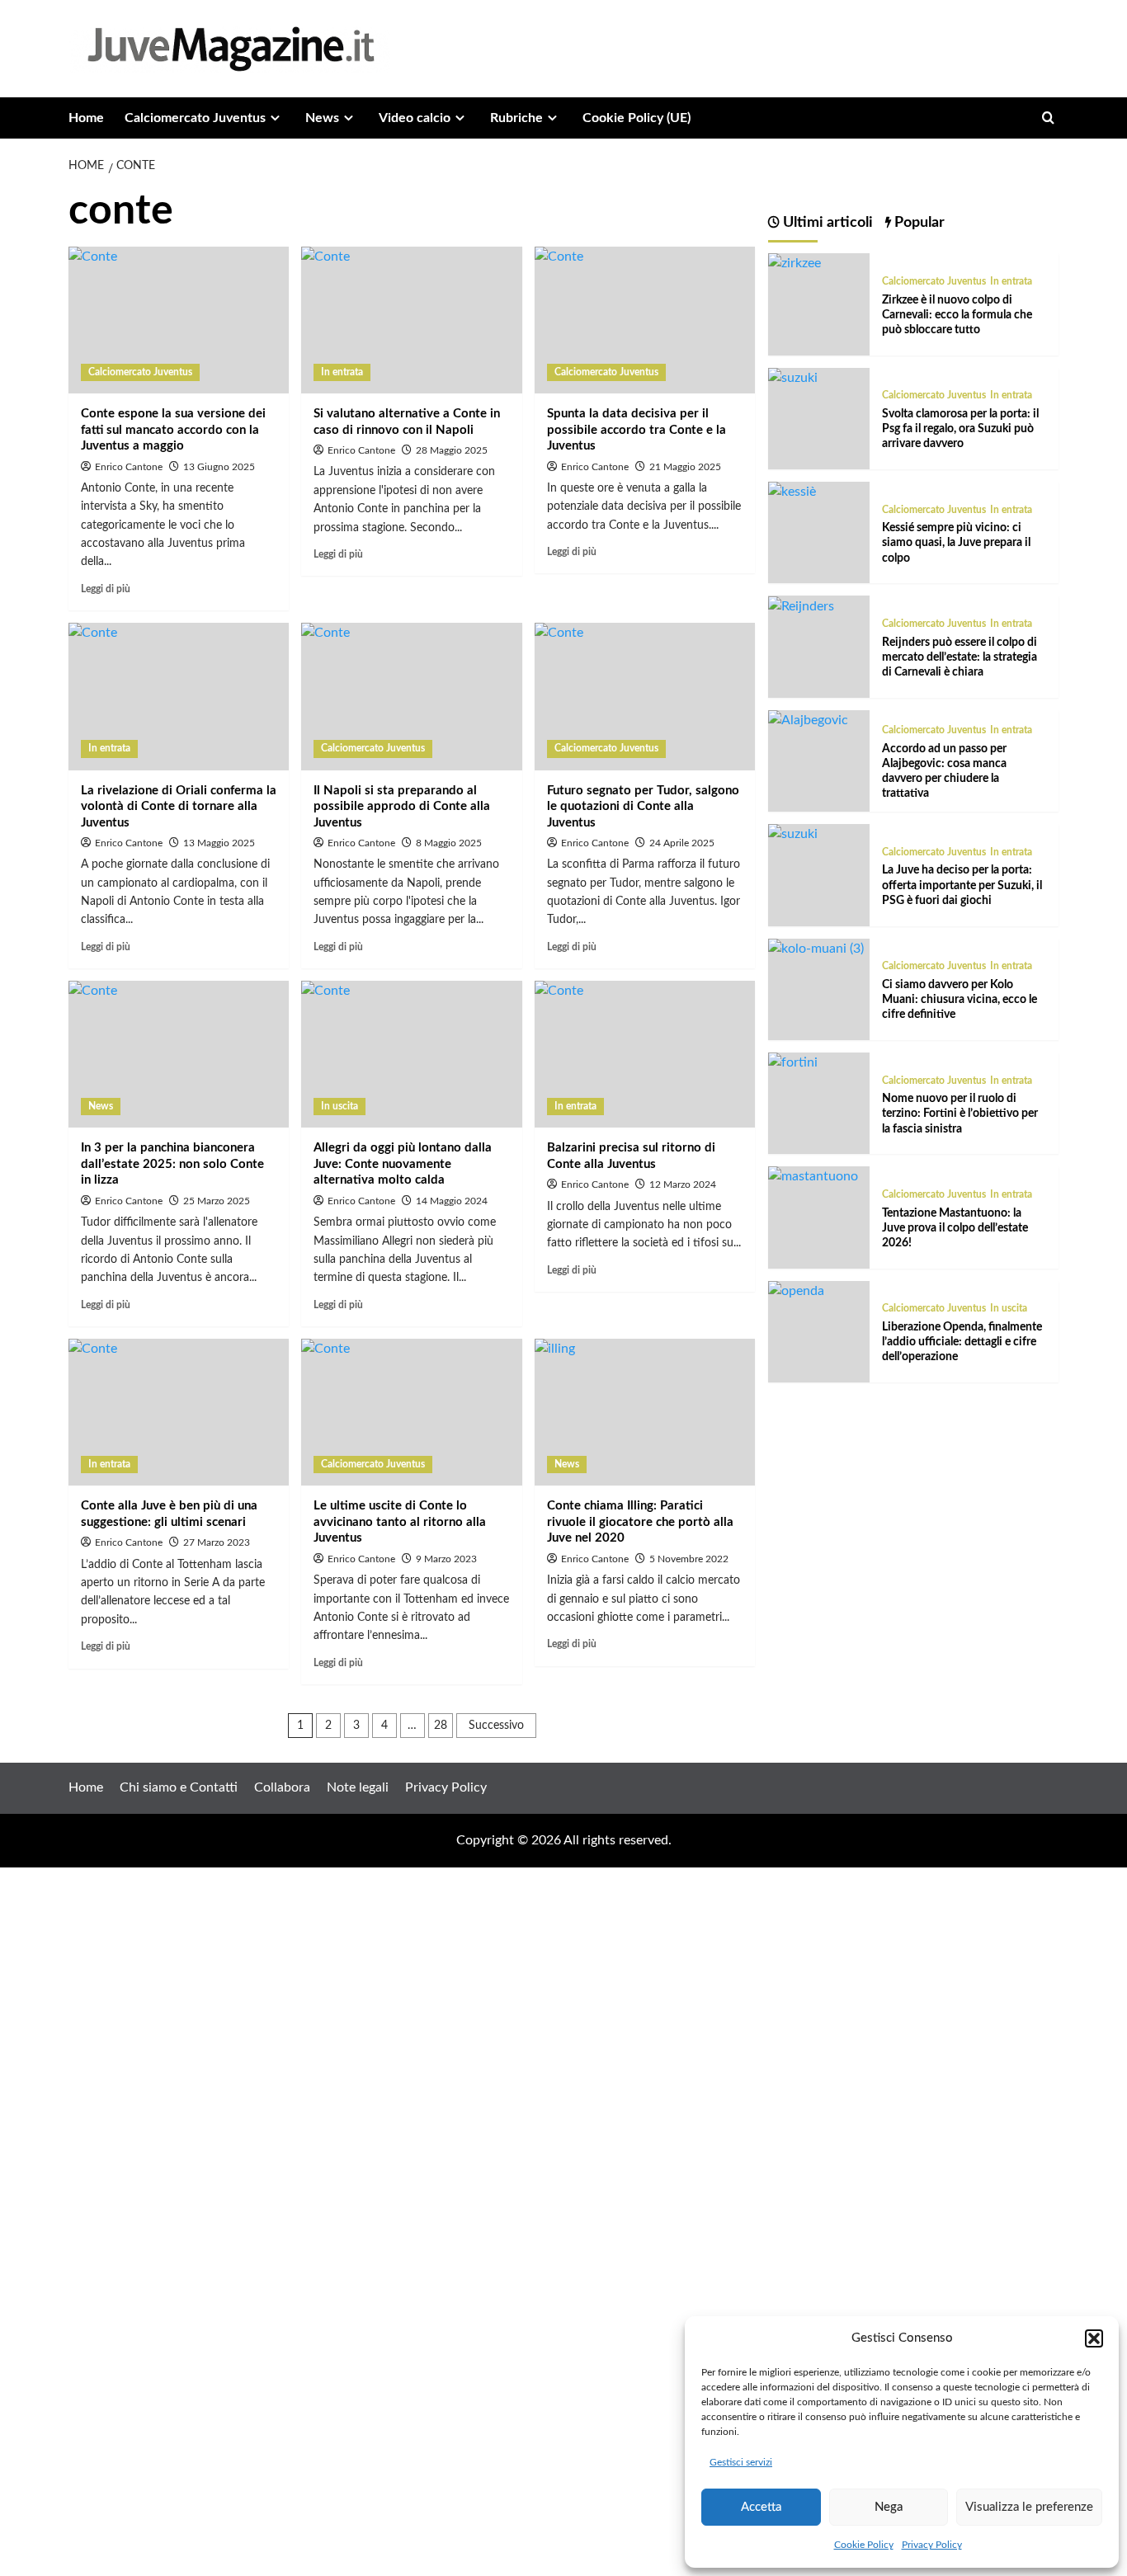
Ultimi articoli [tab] (826, 223)
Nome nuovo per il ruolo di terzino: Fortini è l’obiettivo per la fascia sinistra (960, 1114)
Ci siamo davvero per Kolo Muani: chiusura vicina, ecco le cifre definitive (960, 1000)
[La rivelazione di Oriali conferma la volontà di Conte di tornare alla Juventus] (179, 696)
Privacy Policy (932, 2545)
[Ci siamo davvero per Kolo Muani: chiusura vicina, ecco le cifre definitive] (816, 949)
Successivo (496, 1726)
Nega (889, 2507)
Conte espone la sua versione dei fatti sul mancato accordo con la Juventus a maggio (173, 430)
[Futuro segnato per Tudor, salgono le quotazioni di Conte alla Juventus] (645, 696)
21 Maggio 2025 (685, 467)
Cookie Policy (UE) (637, 118)
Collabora (282, 1787)
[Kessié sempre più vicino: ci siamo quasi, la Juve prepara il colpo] (792, 492)
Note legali (358, 1787)
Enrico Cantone (129, 467)
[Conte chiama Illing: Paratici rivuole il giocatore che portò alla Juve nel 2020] (645, 1412)
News (322, 118)
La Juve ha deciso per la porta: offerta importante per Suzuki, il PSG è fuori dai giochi (962, 885)
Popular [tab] (918, 223)
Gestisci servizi (741, 2462)
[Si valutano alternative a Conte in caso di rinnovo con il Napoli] (411, 320)
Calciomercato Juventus (195, 118)
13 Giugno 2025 (219, 467)
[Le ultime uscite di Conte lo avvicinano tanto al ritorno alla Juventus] (411, 1412)
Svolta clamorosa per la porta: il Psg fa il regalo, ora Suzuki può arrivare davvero (960, 429)
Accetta (761, 2507)
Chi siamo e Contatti (179, 1787)
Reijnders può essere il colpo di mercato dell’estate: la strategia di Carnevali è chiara (960, 657)
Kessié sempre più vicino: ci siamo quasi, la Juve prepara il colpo (956, 543)
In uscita (340, 1106)
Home (86, 118)
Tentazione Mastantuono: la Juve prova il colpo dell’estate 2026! (955, 1227)
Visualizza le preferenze (1029, 2507)
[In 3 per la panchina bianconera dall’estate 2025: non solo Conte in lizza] (179, 1054)
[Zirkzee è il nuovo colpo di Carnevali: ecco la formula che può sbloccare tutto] (795, 263)
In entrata (342, 372)
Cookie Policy (864, 2545)
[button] (1094, 2338)
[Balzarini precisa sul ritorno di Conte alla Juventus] (645, 1054)
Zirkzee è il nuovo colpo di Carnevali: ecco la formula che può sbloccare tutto (957, 314)
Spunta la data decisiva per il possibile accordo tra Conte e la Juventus (637, 430)
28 (441, 1726)
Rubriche (516, 118)
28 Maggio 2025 (452, 450)
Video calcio (415, 118)
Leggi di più (106, 589)
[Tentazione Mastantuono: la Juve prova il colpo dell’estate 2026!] (813, 1176)
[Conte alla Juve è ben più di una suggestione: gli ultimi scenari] (179, 1412)
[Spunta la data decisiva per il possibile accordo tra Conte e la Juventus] (645, 320)
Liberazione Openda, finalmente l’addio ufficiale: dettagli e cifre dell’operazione (962, 1342)
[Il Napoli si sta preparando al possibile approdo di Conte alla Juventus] (411, 696)
